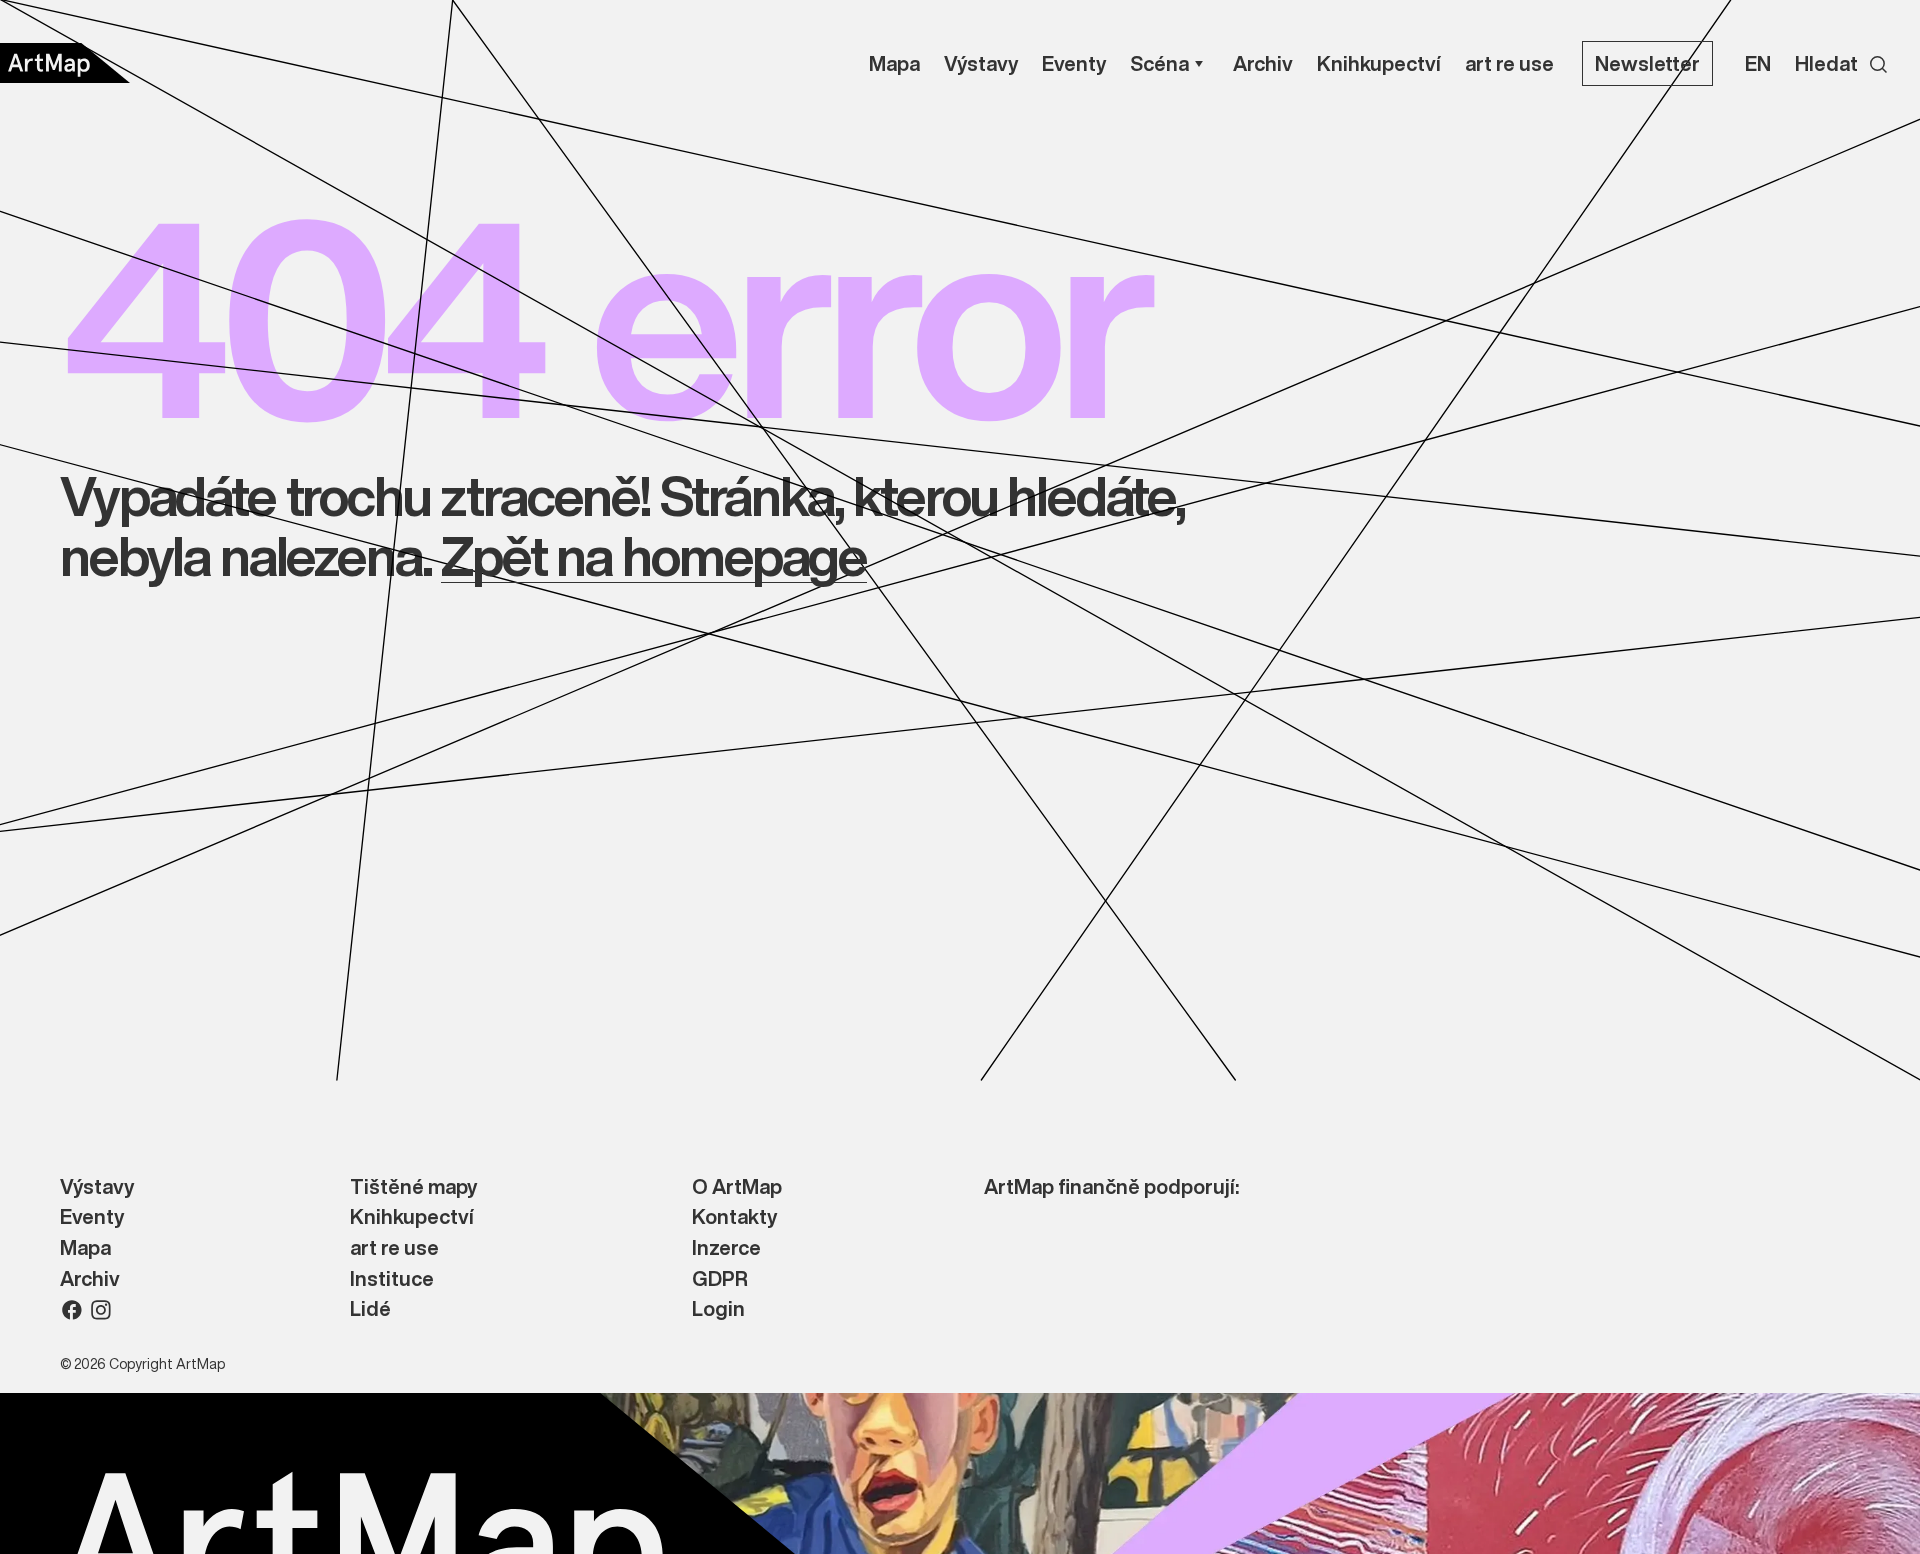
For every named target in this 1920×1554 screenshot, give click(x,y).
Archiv (90, 1279)
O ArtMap (737, 1187)
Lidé (370, 1309)
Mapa (85, 1248)
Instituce (392, 1279)
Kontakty (734, 1217)
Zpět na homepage (653, 555)
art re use (394, 1248)
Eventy (92, 1217)
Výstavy (97, 1187)
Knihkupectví (412, 1217)
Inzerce (726, 1248)
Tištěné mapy (413, 1187)
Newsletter (1647, 63)
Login (718, 1309)
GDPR (720, 1279)
